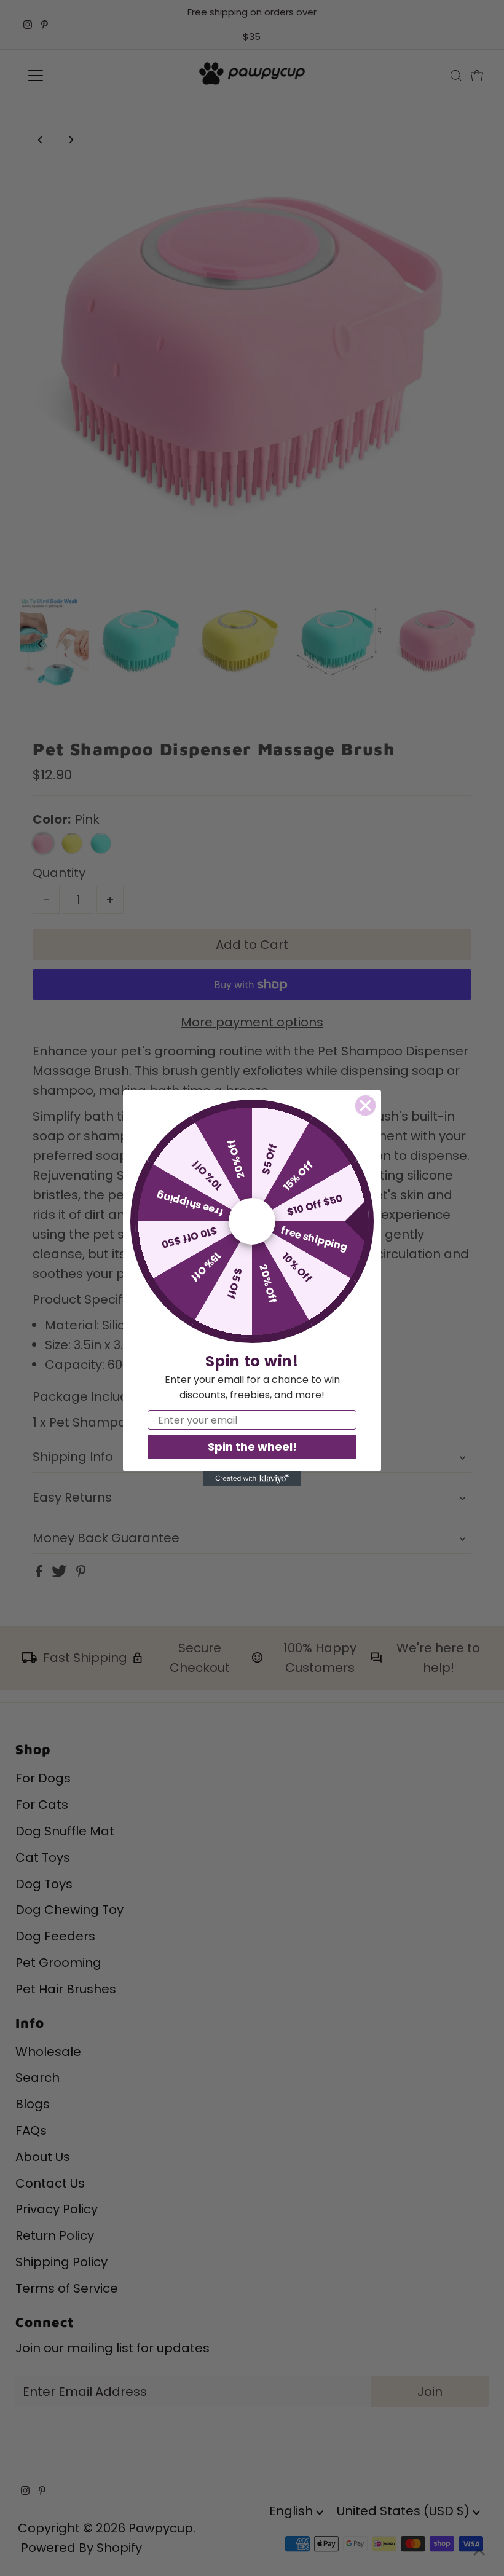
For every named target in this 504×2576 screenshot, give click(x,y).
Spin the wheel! (252, 1447)
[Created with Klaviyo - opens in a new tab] (252, 1479)
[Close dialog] (365, 1105)
